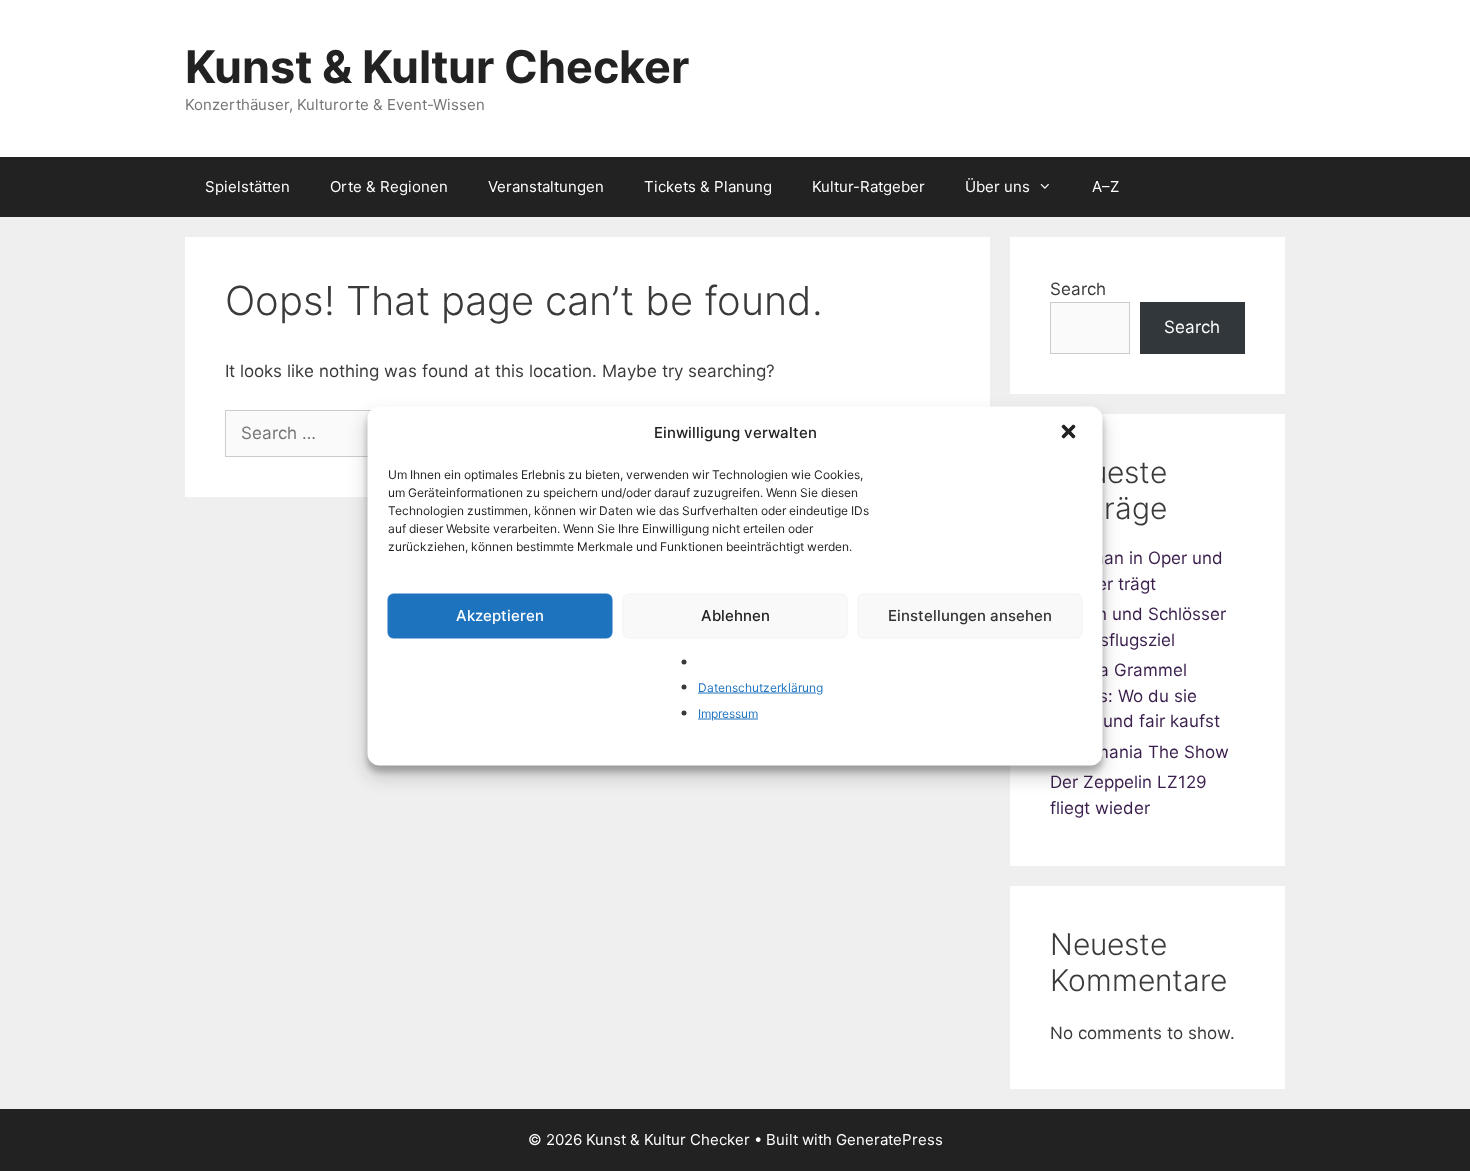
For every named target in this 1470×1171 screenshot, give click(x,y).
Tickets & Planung (708, 186)
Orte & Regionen (389, 186)
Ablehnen (735, 615)
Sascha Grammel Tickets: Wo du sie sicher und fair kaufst (1135, 695)
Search (1078, 289)
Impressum (728, 712)
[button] (1071, 433)
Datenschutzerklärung (760, 687)
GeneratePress (889, 1139)
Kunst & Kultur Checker (437, 66)
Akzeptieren (500, 615)
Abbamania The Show (1139, 752)
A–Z (1105, 186)
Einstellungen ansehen (970, 615)
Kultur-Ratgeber (868, 186)
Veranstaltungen (546, 186)
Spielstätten (247, 186)
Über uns (997, 186)
